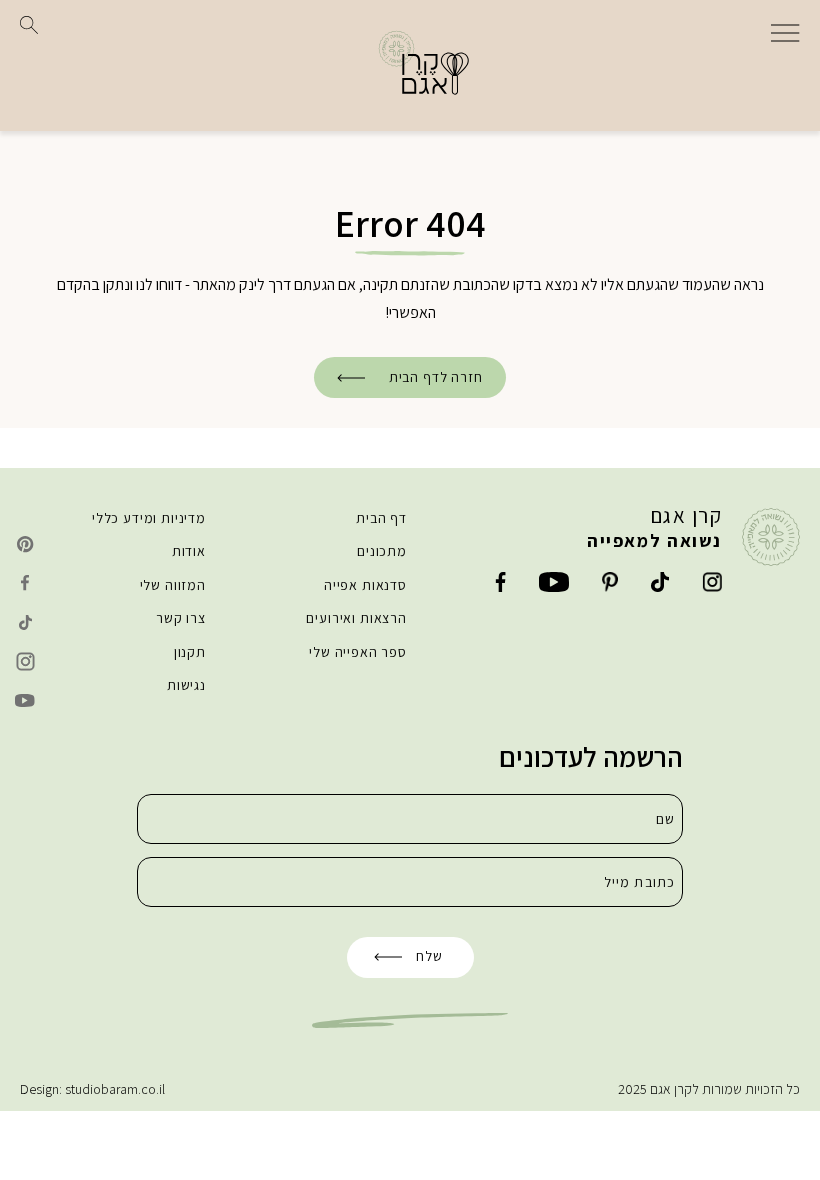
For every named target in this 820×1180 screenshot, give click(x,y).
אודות (189, 551)
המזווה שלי (173, 585)
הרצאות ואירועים (356, 618)
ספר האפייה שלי (358, 652)
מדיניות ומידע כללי (149, 518)
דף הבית (381, 518)
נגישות (186, 685)
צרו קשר (181, 618)
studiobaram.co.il (115, 1089)
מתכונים (382, 551)
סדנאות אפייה (365, 585)
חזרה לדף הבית (436, 377)
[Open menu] (785, 31)
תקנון (190, 652)
